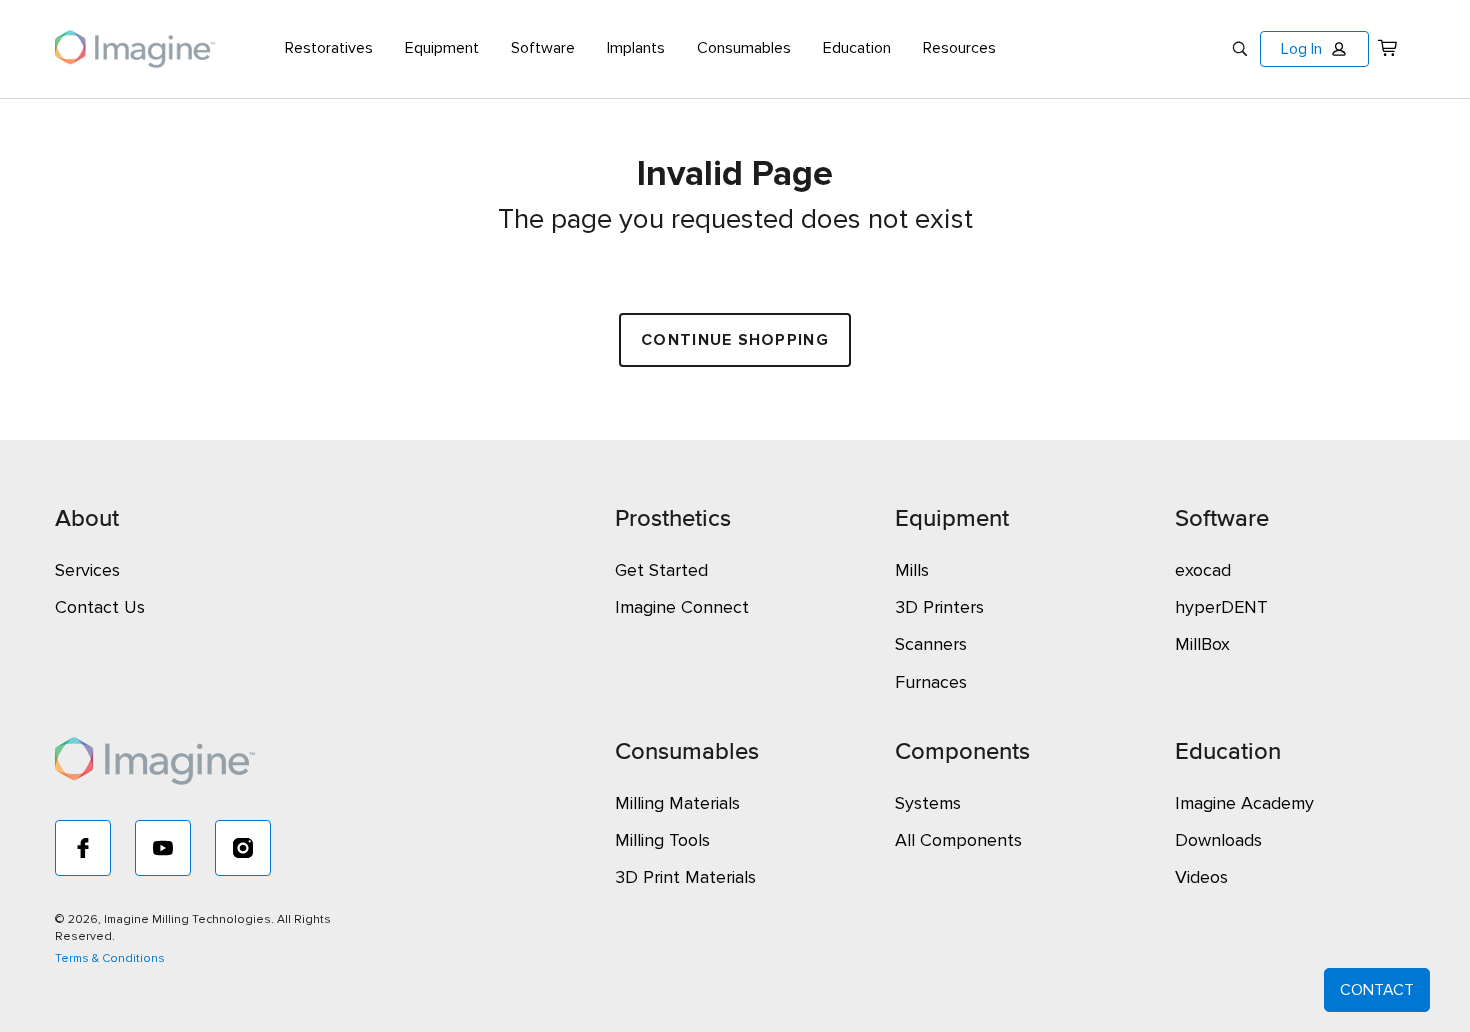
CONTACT (1377, 990)
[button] (1314, 49)
